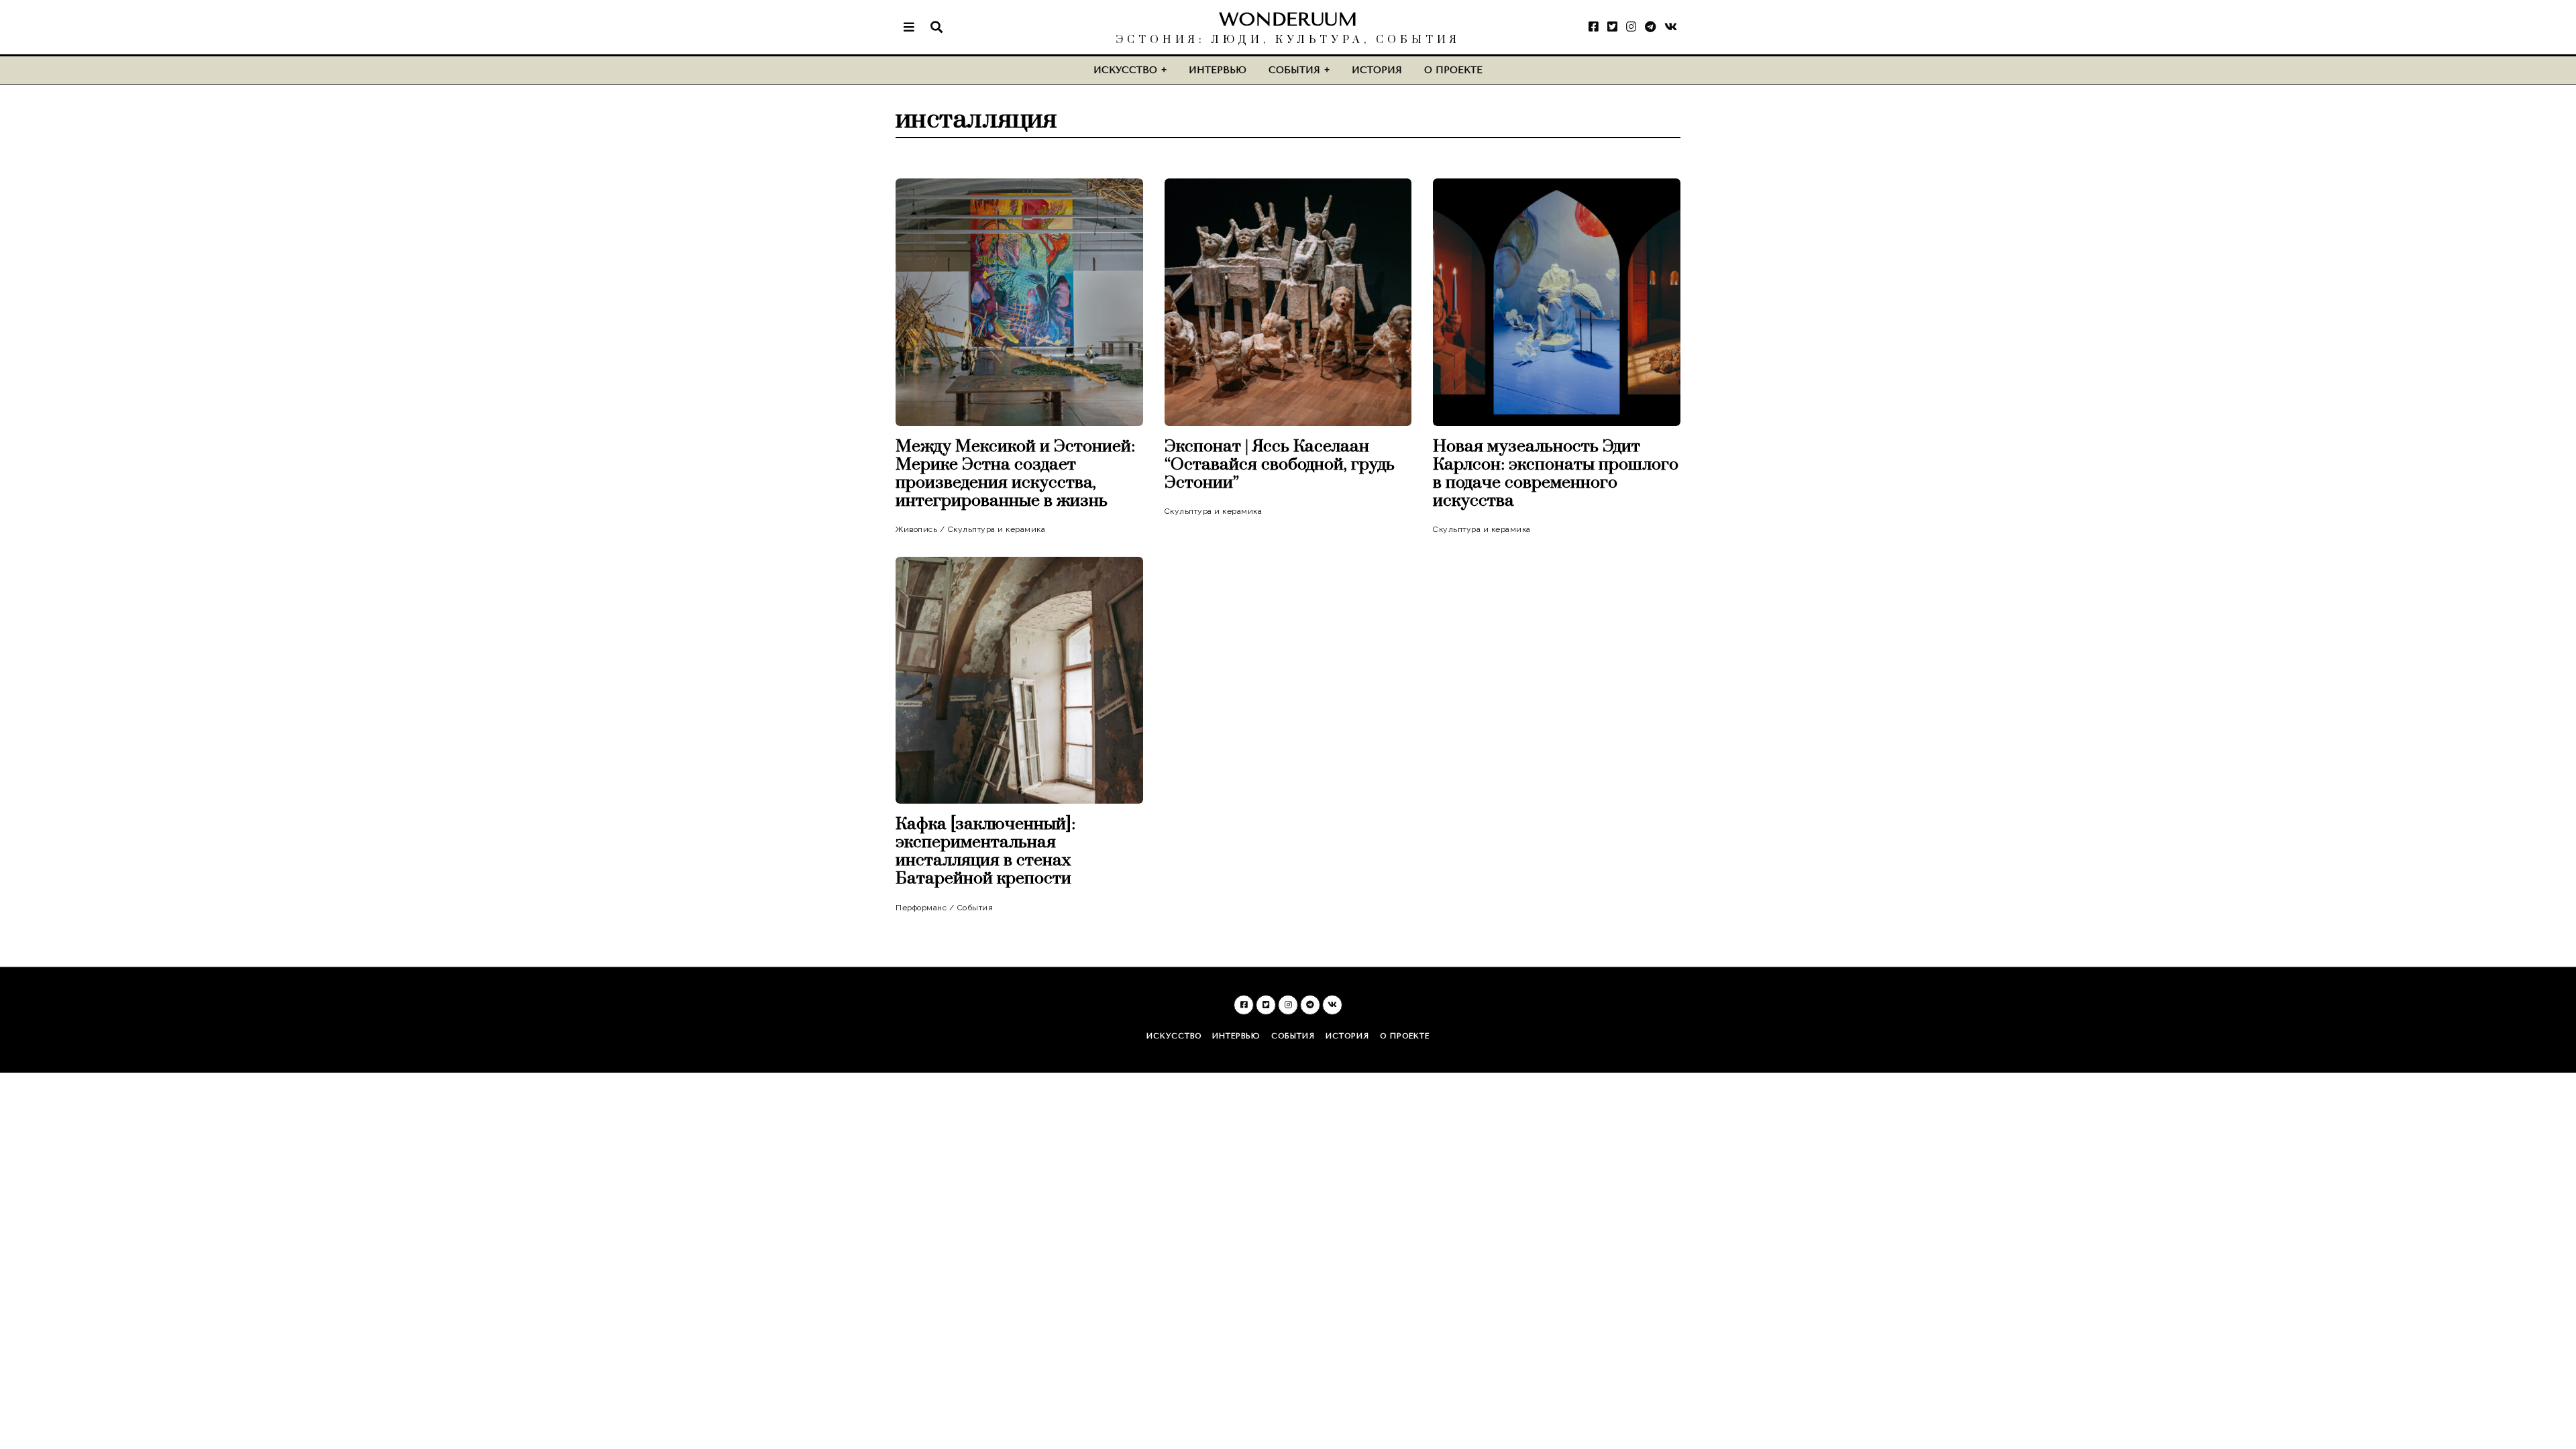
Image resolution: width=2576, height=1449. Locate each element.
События (1294, 70)
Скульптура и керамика (997, 529)
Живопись (916, 529)
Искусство (1125, 70)
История (1377, 70)
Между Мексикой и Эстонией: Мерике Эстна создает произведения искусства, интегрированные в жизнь (1015, 474)
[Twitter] (1612, 27)
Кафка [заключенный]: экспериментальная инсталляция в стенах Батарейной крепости (985, 851)
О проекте (1453, 70)
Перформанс (921, 908)
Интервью (1218, 70)
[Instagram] (1631, 27)
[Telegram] (1650, 27)
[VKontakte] (1671, 27)
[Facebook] (1594, 27)
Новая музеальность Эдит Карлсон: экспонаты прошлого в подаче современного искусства (1556, 474)
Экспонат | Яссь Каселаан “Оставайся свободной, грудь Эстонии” (1280, 465)
